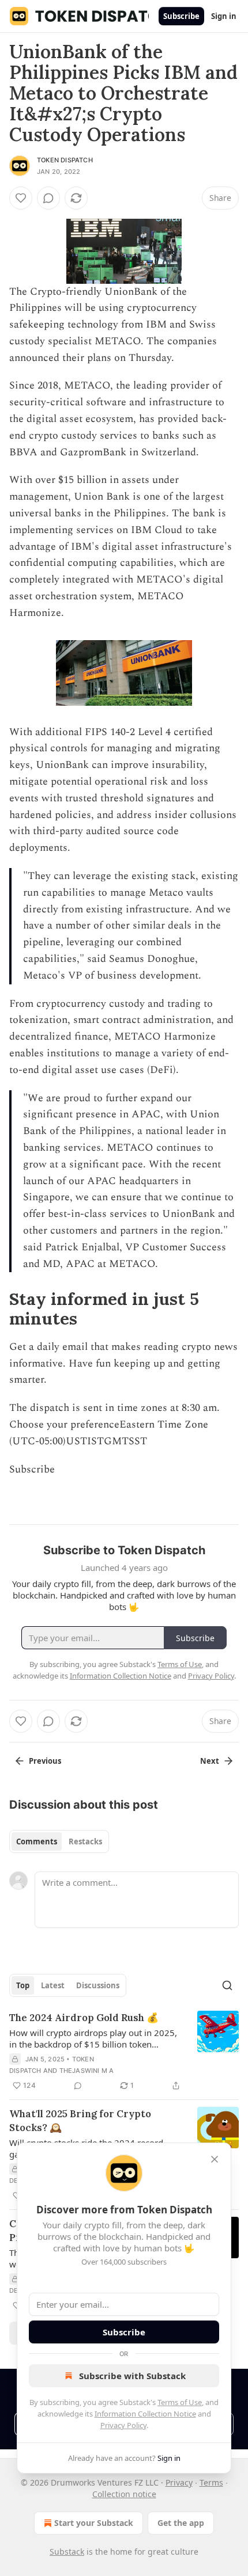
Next (210, 1761)
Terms (211, 2482)
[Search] (227, 1985)
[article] (124, 2052)
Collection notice (124, 2494)
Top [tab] (23, 1985)
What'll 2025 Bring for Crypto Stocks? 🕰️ (80, 2121)
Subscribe (181, 16)
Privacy (179, 2482)
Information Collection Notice (145, 2414)
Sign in (224, 16)
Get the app (181, 2523)
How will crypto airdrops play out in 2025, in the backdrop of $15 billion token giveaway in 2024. (93, 2038)
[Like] (21, 198)
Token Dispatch (65, 160)
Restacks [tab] (85, 1841)
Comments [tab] (37, 1841)
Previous (45, 1761)
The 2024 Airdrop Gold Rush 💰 (84, 2018)
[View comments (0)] (48, 198)
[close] (215, 2159)
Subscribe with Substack (132, 2376)
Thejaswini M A (87, 2071)
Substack (67, 2552)
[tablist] (59, 1841)
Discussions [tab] (98, 1985)
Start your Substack (94, 2523)
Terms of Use (180, 2402)
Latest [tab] (53, 1985)
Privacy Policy (123, 2425)
